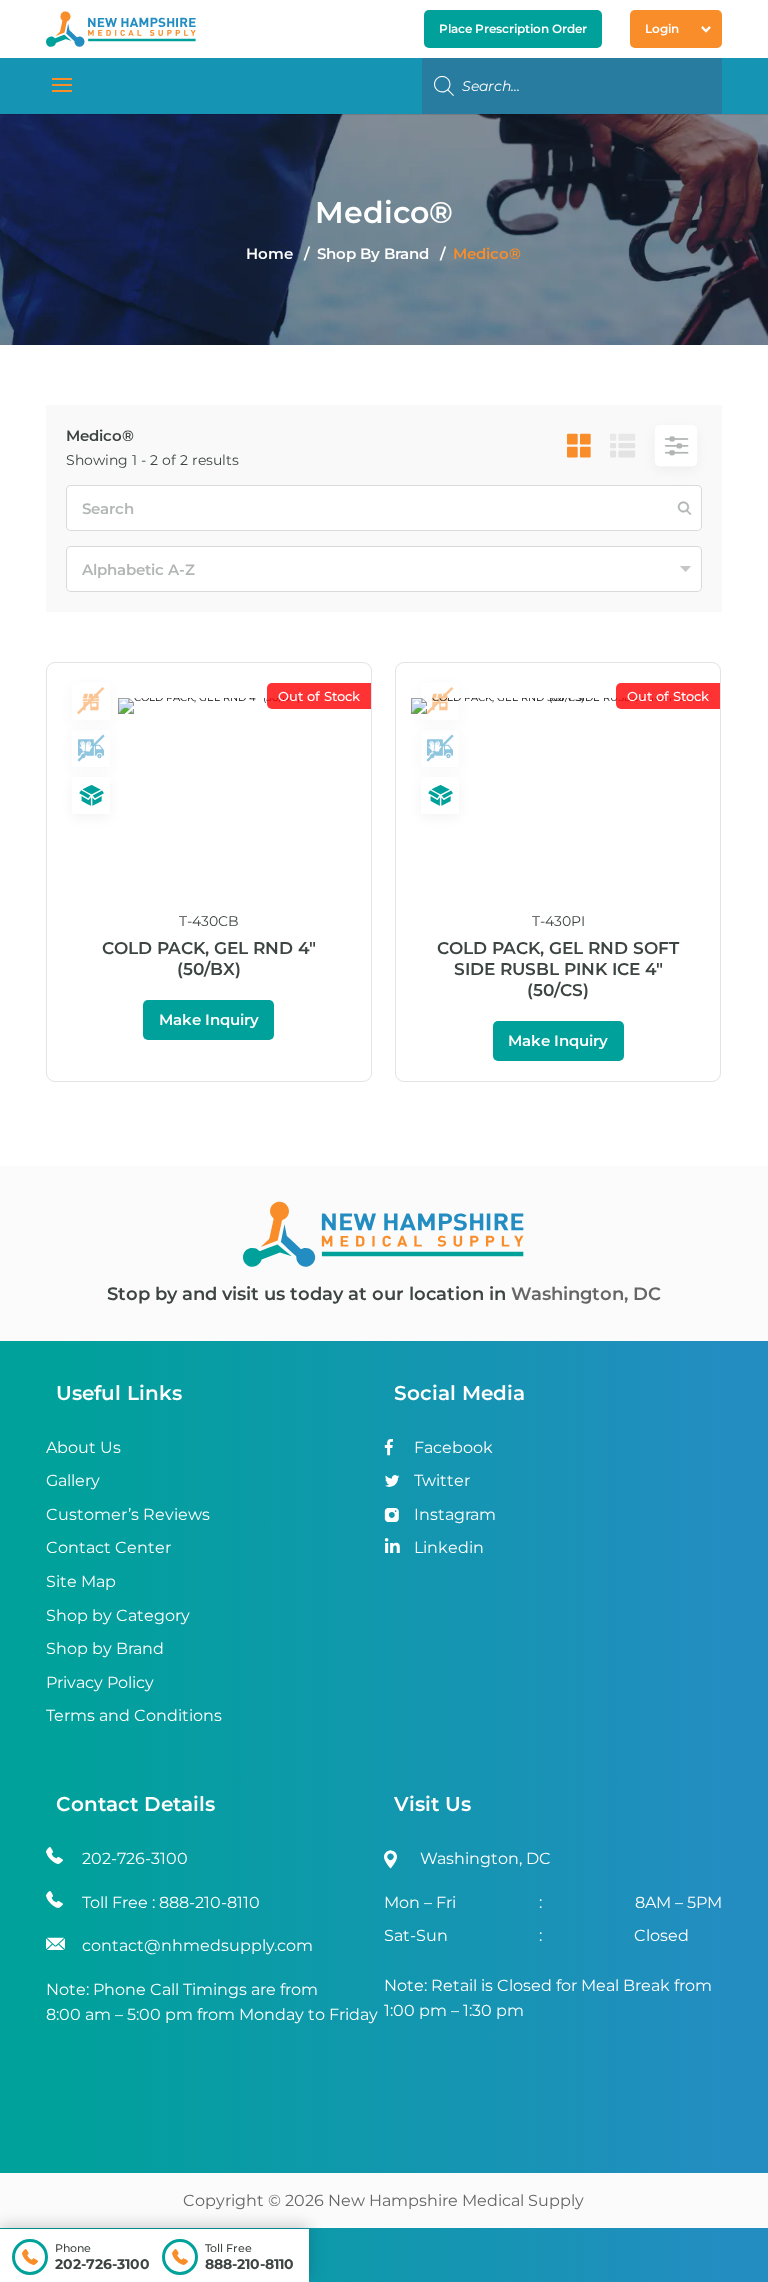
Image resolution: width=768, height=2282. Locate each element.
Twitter (442, 1480)
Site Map (81, 1581)
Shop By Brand (375, 253)
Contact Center (108, 1547)
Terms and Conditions (134, 1715)
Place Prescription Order (513, 28)
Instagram (455, 1514)
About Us (83, 1447)
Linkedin (449, 1547)
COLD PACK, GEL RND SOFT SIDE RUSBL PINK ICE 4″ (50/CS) (558, 969)
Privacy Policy (100, 1682)
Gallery (73, 1480)
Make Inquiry (209, 1019)
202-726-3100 (102, 2264)
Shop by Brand (105, 1648)
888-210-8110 (249, 2264)
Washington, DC (586, 1294)
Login (662, 28)
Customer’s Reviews (128, 1514)
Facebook (453, 1447)
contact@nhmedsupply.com (197, 1945)
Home (269, 253)
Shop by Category (118, 1615)
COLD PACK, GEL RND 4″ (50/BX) (209, 958)
